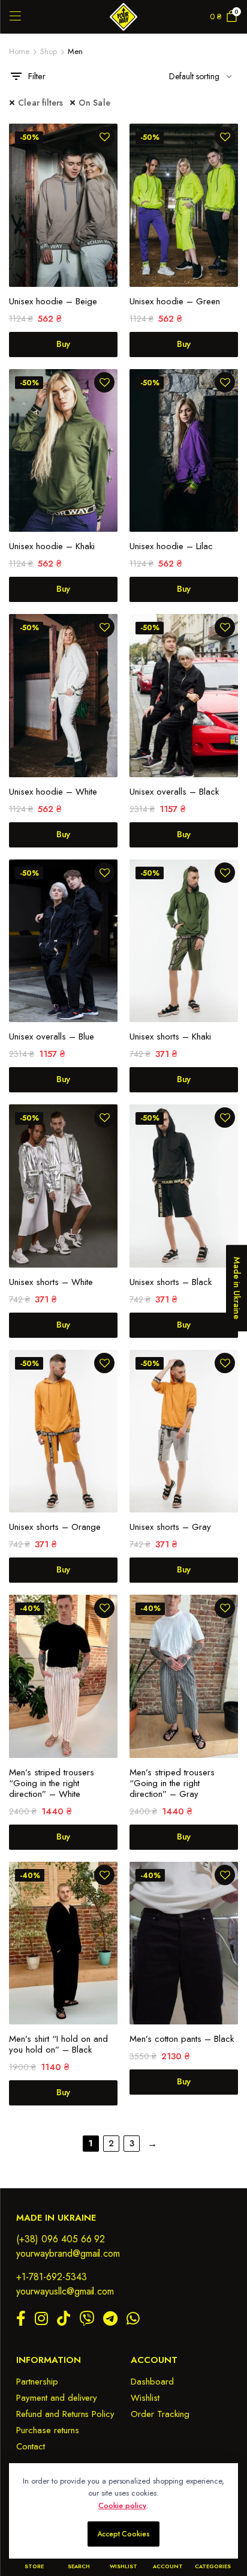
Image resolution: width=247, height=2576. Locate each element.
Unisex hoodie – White (53, 792)
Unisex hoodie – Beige (53, 301)
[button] (105, 137)
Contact (31, 2446)
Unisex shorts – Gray (170, 1527)
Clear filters (41, 103)
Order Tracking (160, 2414)
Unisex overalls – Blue (52, 1037)
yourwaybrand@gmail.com (68, 2253)
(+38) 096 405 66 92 (61, 2239)
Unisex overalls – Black (174, 792)
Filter (37, 76)
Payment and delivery (57, 2398)
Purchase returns (48, 2430)
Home (19, 51)
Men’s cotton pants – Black (182, 2039)
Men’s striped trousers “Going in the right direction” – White (52, 1783)
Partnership (37, 2382)
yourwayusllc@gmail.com (65, 2291)
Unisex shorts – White (51, 1282)
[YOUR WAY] (123, 17)
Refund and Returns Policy (65, 2414)
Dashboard (152, 2382)
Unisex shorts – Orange (55, 1527)
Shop (49, 51)
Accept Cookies (124, 2534)
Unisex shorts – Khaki (170, 1037)
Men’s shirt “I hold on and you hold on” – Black (58, 2044)
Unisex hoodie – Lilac (171, 546)
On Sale (94, 103)
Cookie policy (122, 2505)
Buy (64, 344)
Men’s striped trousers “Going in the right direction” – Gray (172, 1783)
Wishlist (145, 2398)
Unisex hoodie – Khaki (52, 546)
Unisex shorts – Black (171, 1282)
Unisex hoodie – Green (175, 301)
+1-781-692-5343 (52, 2277)
